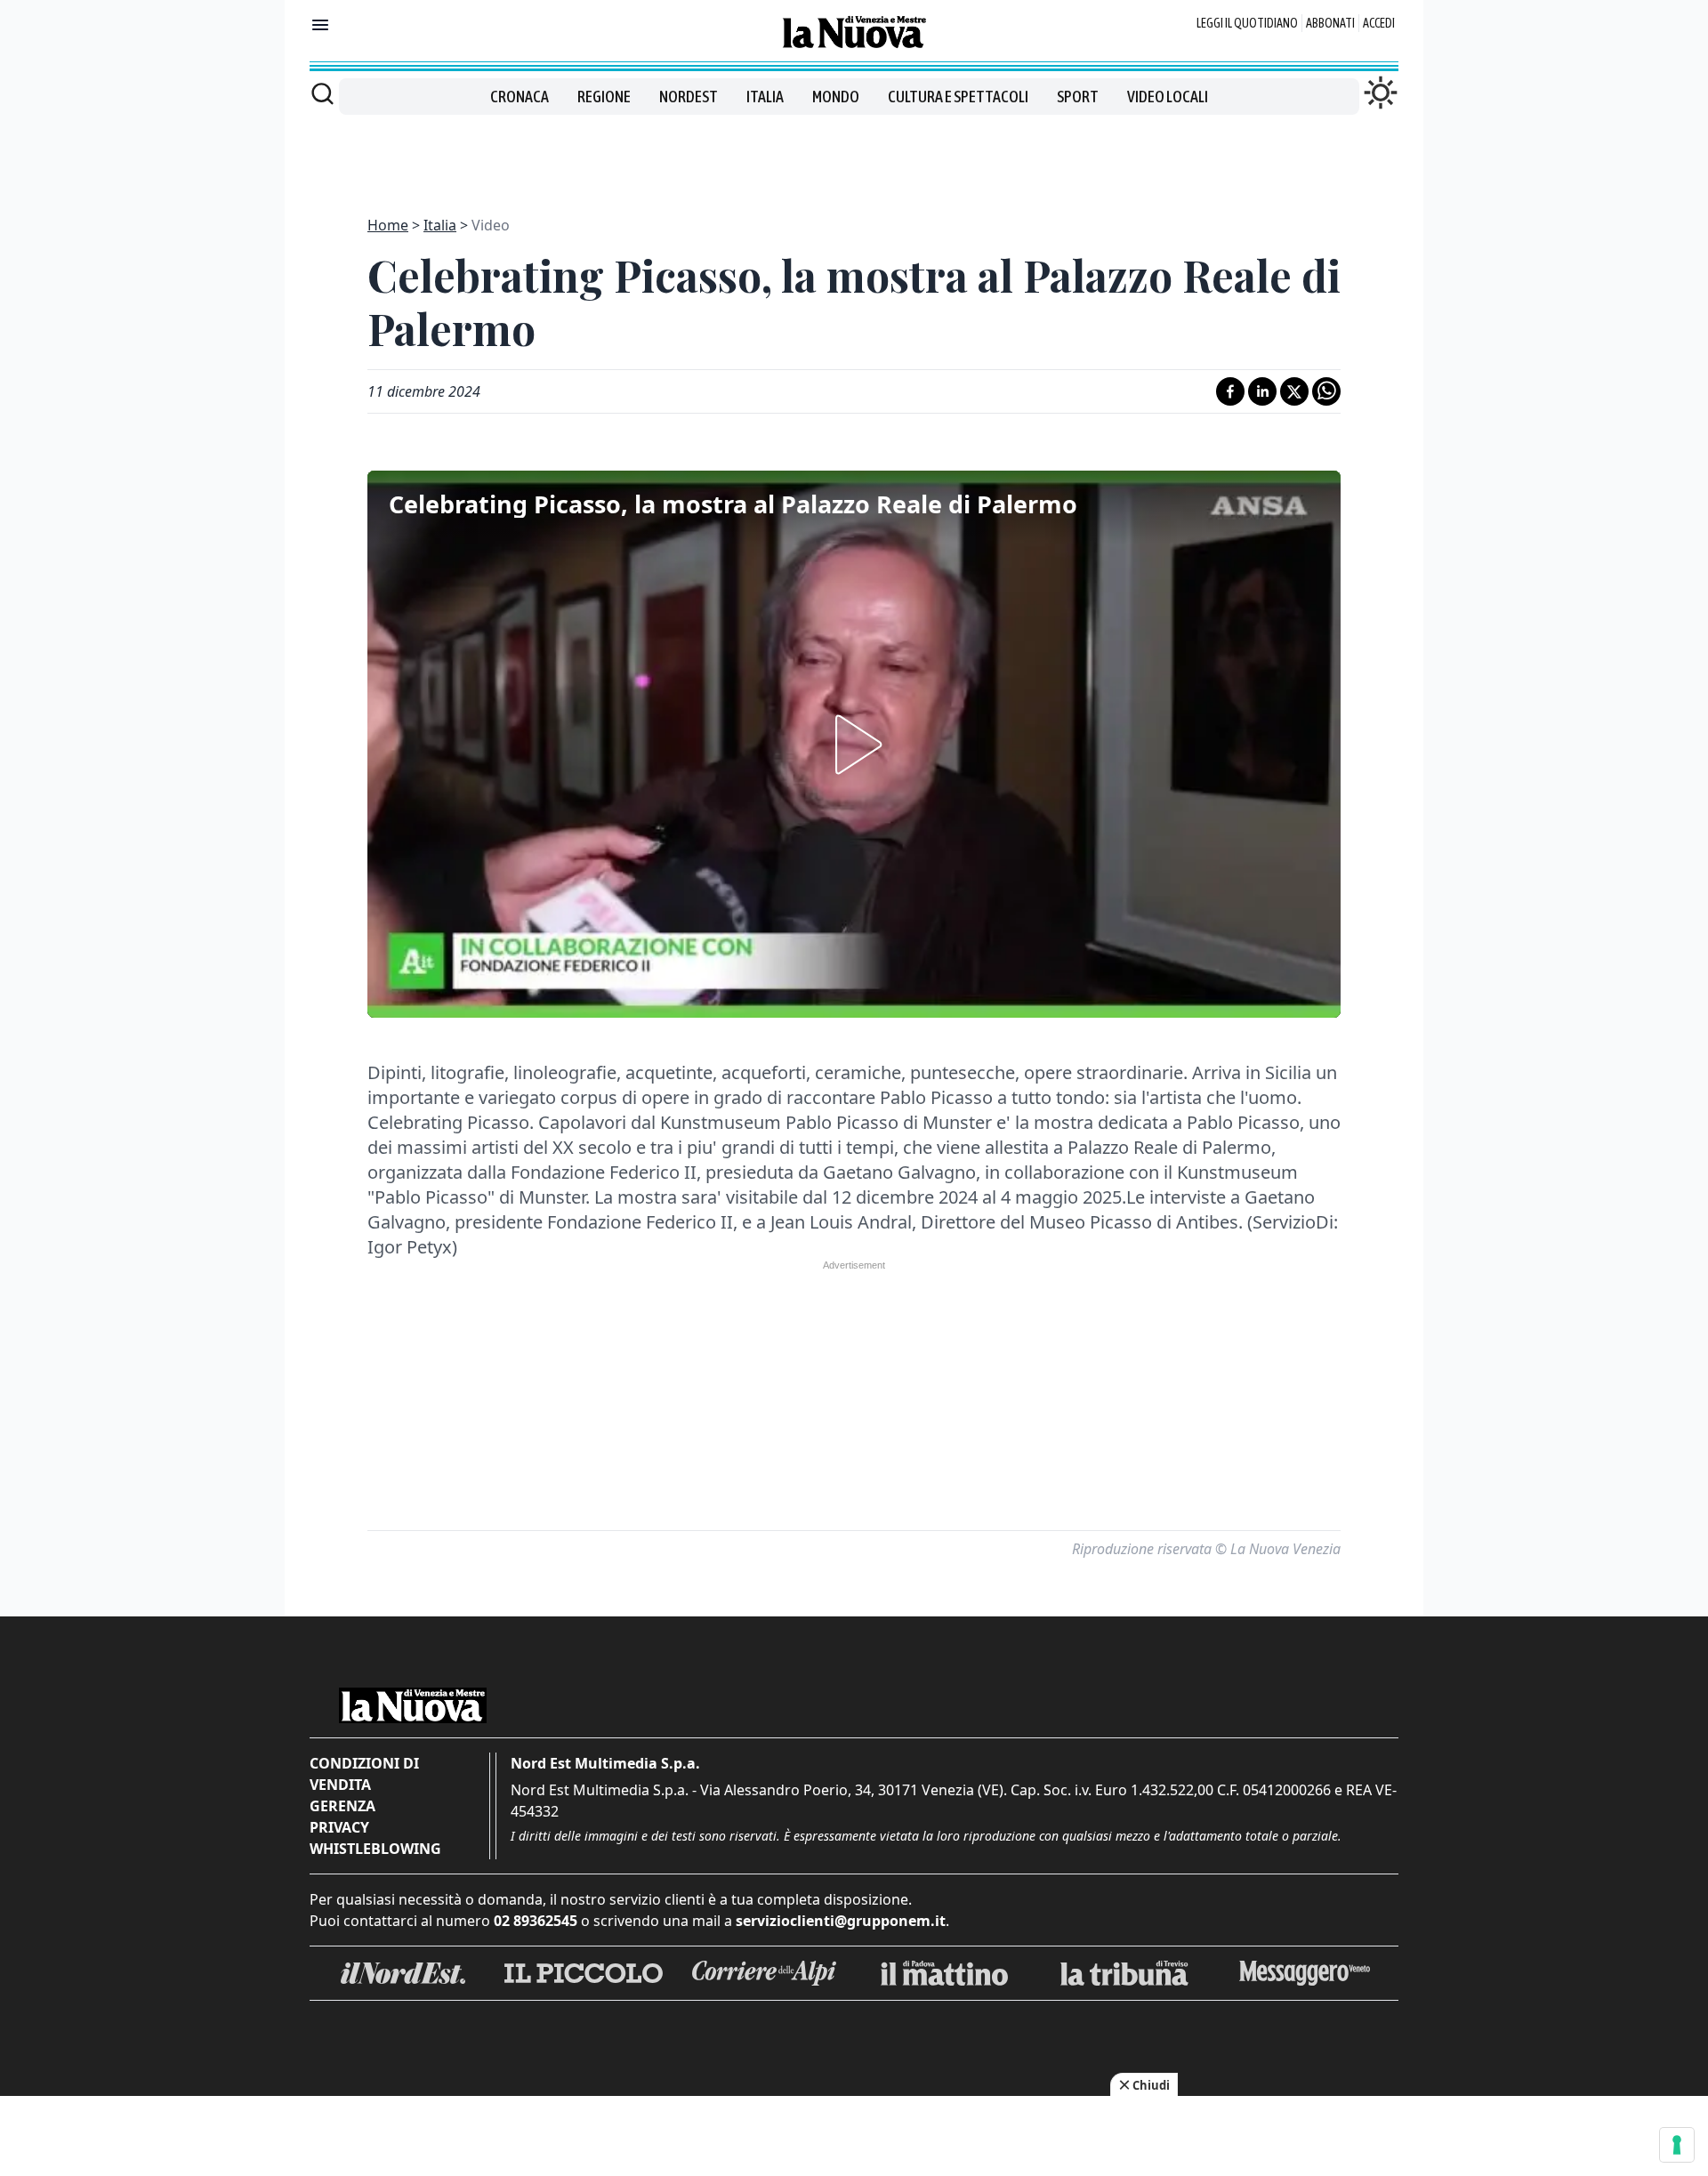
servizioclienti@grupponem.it (841, 1921)
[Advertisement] (854, 155)
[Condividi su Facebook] (1230, 391)
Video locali (1168, 97)
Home (388, 225)
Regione (604, 97)
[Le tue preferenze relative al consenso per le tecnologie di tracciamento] (1677, 2145)
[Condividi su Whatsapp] (1326, 391)
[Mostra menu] (320, 25)
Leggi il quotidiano (1247, 23)
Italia (765, 97)
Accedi (1379, 23)
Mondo (836, 97)
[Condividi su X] (1294, 391)
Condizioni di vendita (364, 1774)
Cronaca (520, 97)
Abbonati (1330, 23)
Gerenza (342, 1806)
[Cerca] (322, 93)
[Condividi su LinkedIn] (1262, 391)
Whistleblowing (375, 1849)
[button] (854, 745)
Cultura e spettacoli (958, 97)
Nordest (689, 97)
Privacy (339, 1827)
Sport (1078, 97)
